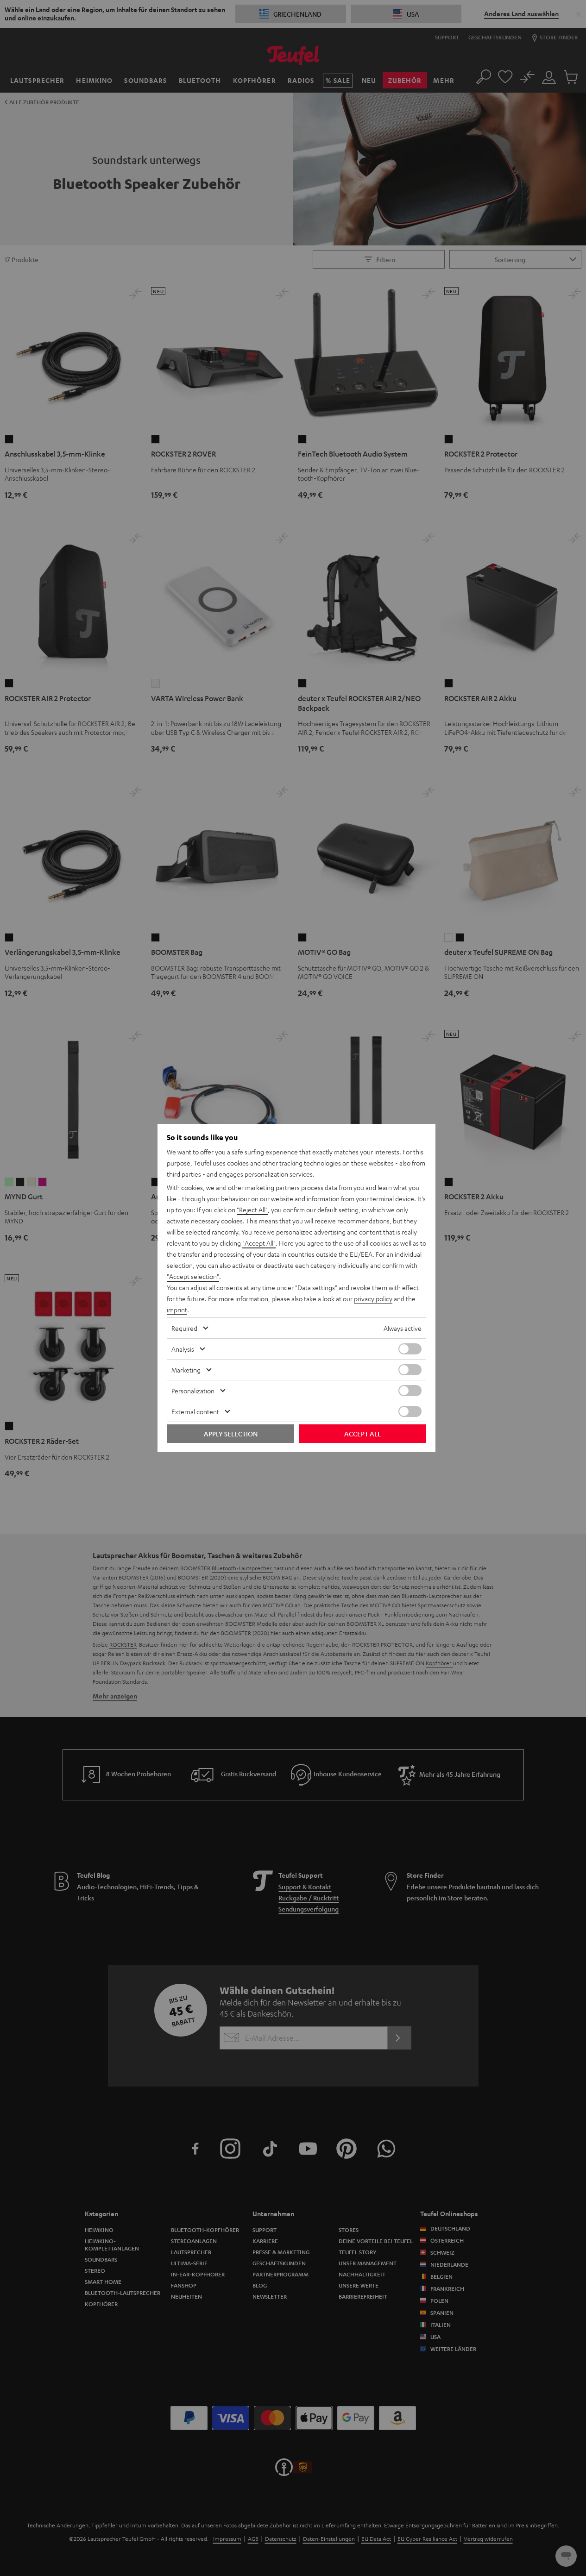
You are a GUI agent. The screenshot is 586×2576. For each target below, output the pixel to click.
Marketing (186, 1370)
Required (184, 1328)
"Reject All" (252, 1210)
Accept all (362, 1434)
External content (195, 1411)
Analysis (183, 1349)
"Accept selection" (193, 1276)
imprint (177, 1310)
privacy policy (373, 1298)
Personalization (193, 1391)
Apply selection (231, 1434)
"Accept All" (259, 1243)
